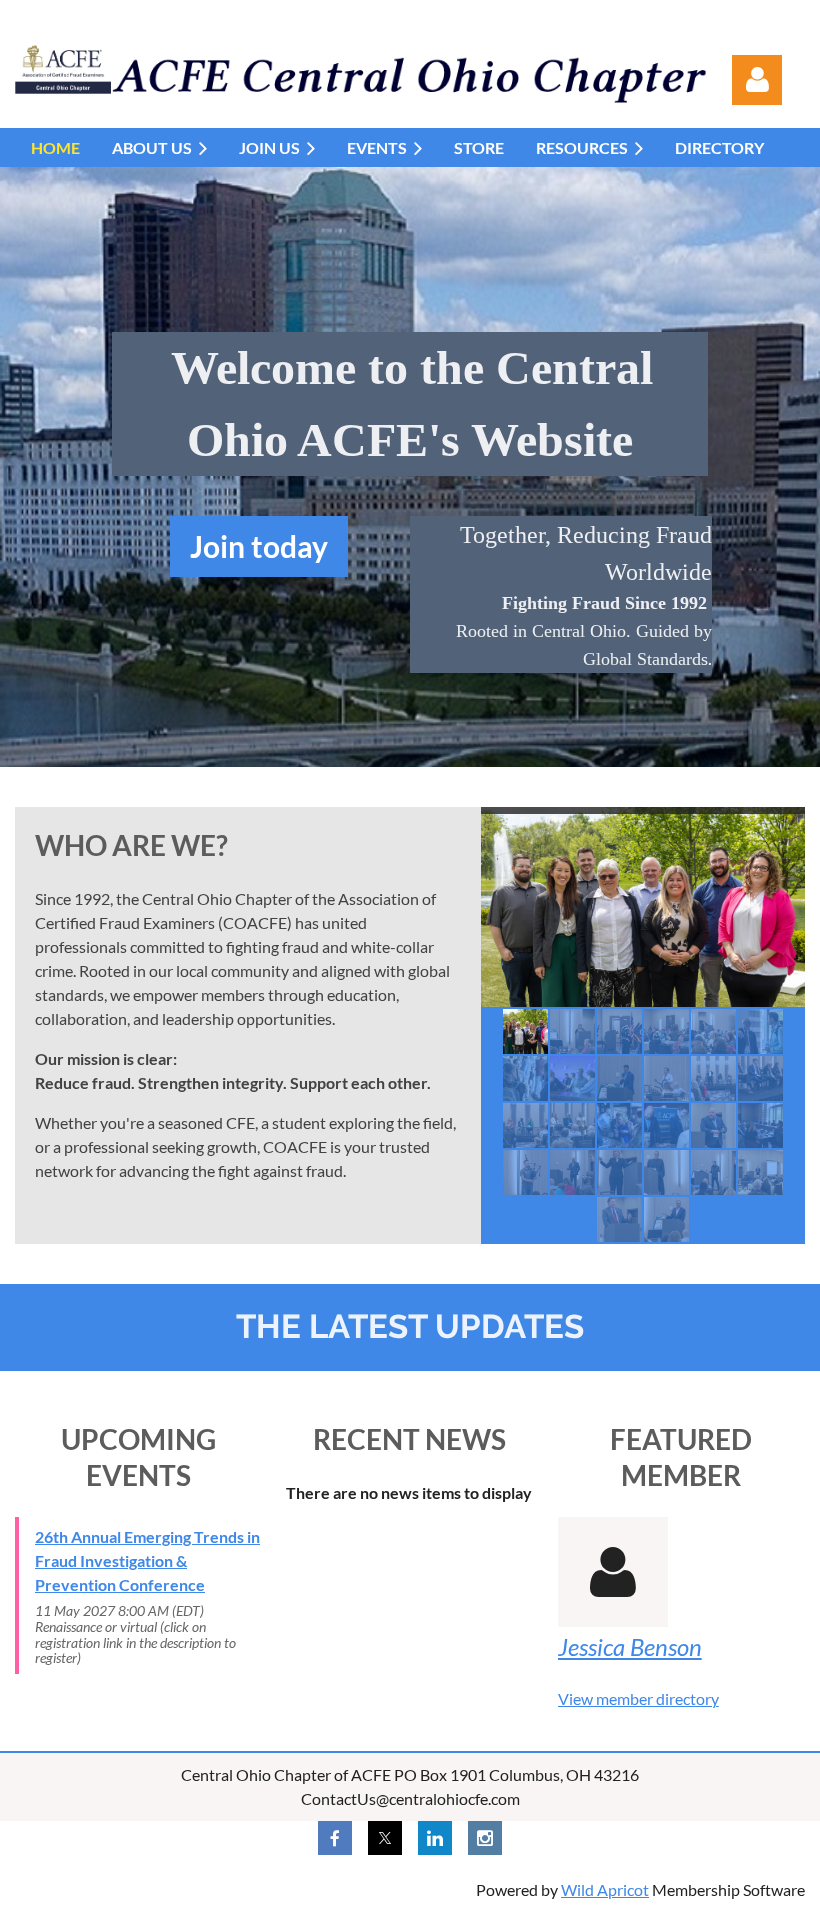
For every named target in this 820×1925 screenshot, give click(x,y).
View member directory (638, 1698)
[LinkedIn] (435, 1838)
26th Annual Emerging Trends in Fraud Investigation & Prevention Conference (147, 1560)
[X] (385, 1838)
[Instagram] (485, 1838)
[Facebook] (335, 1838)
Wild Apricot (605, 1889)
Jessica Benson (630, 1646)
